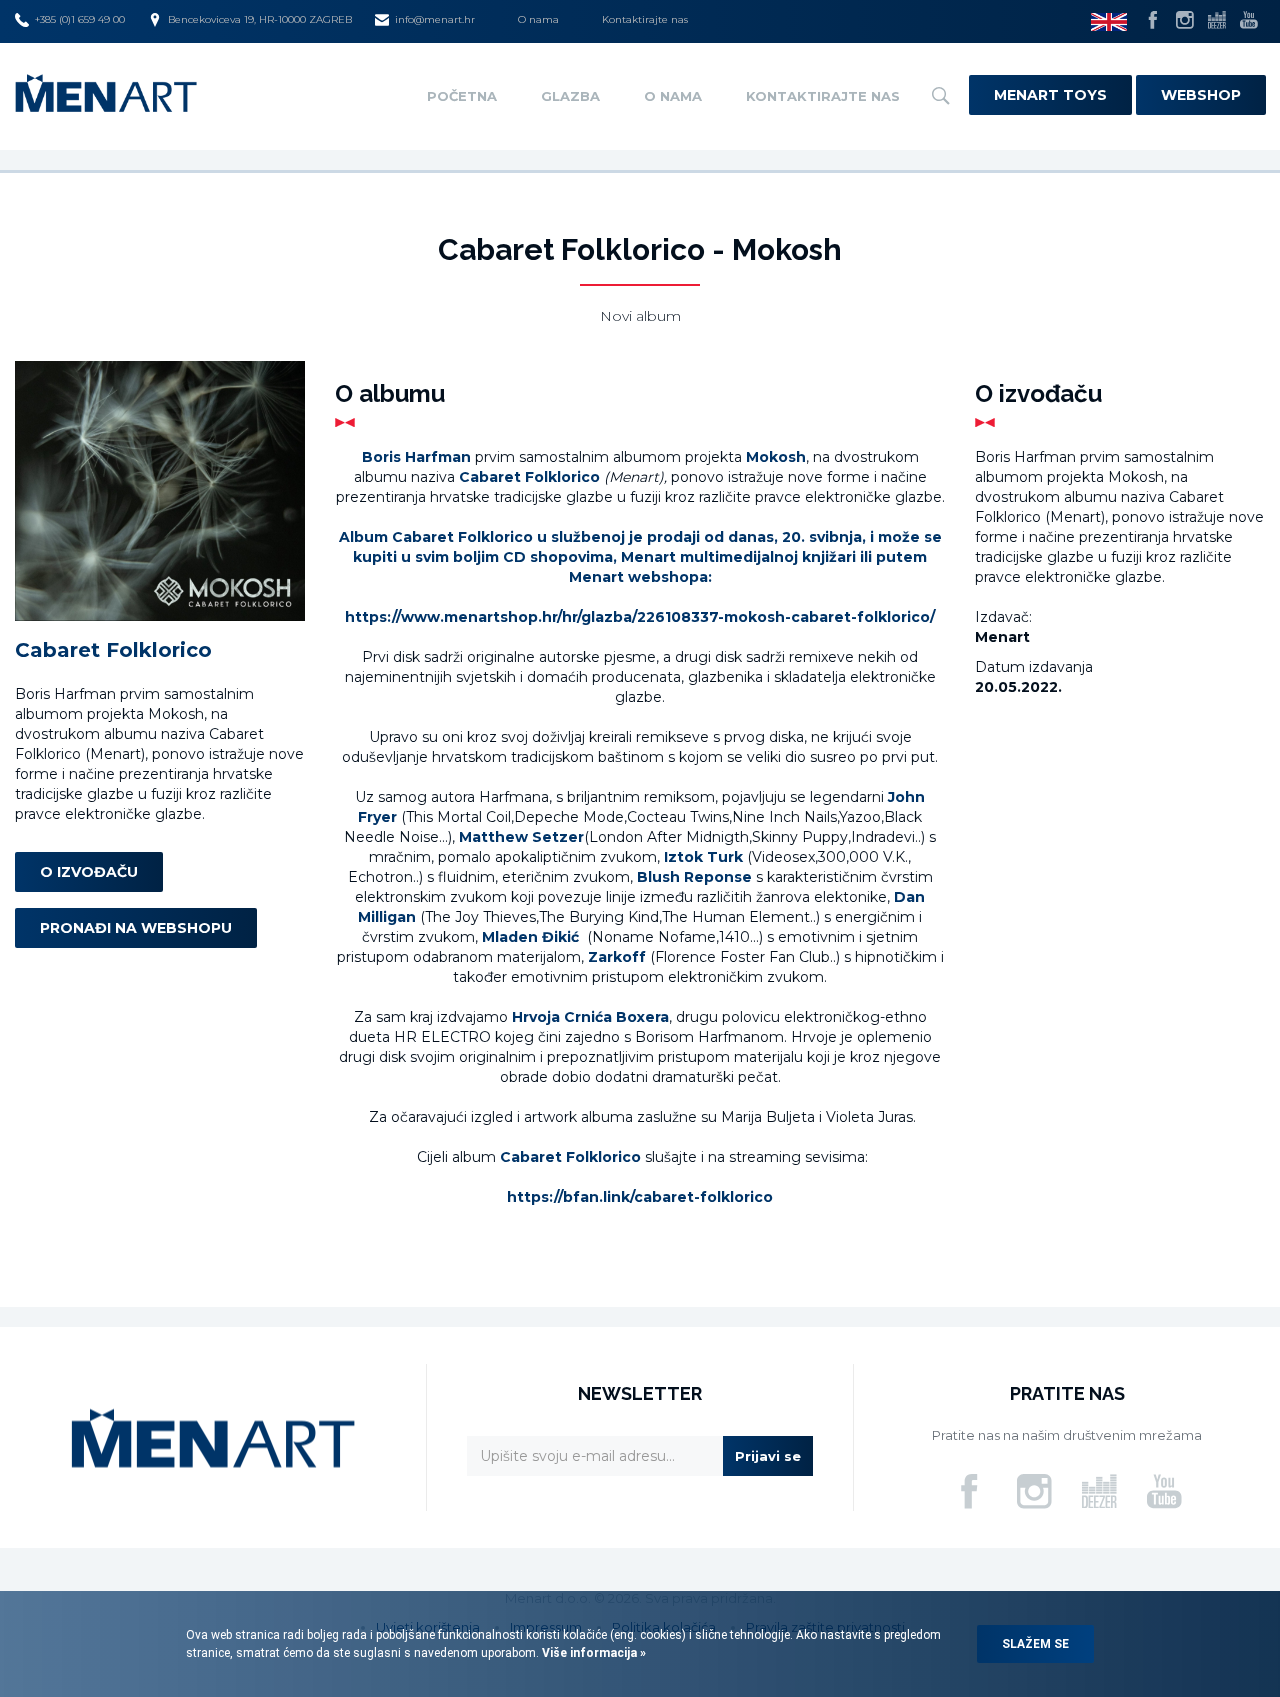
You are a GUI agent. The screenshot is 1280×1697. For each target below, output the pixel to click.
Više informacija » (592, 1653)
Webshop (1201, 95)
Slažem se (1035, 1644)
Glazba (570, 96)
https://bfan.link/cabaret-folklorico (640, 1197)
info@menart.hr (435, 19)
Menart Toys (1050, 95)
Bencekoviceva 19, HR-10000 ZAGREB (260, 19)
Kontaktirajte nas (645, 19)
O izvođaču (89, 873)
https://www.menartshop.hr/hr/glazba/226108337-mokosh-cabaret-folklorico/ (640, 617)
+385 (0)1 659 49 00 (80, 19)
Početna (462, 96)
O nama (538, 19)
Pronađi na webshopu (136, 929)
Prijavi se (768, 1456)
